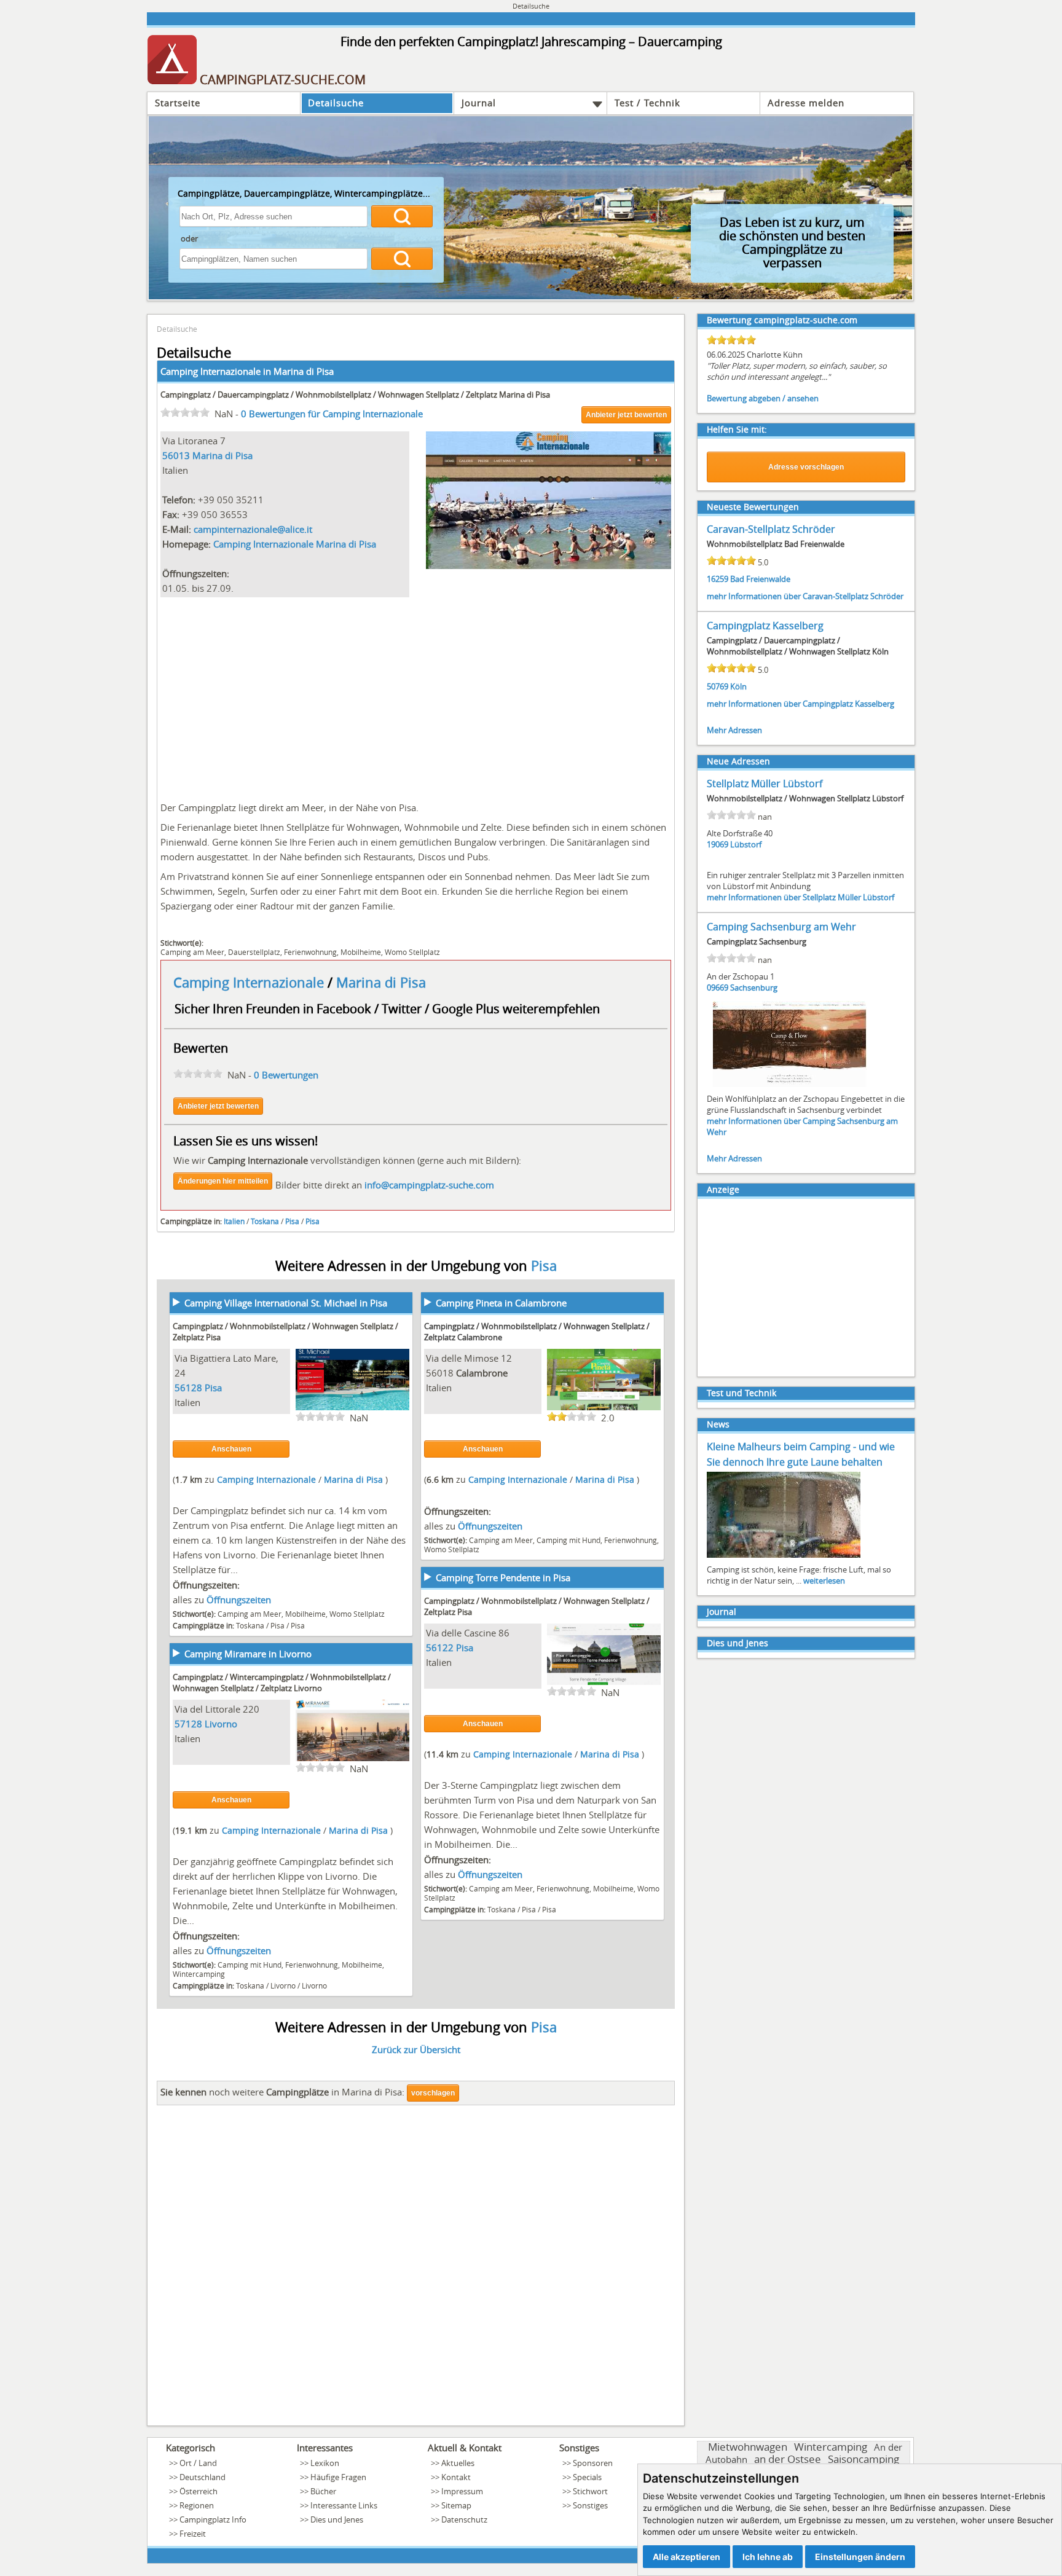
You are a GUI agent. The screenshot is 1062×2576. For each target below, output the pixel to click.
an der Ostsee (788, 2459)
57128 (188, 1724)
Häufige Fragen (338, 2477)
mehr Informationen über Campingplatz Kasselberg (800, 704)
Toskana (265, 1221)
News (718, 1424)
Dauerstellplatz (254, 952)
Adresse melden (806, 103)
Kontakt (456, 2477)
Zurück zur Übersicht (416, 2049)
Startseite (178, 103)
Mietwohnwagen (748, 2447)
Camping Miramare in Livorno (248, 1654)
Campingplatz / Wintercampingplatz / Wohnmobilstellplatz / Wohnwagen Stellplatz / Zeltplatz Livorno (282, 1683)
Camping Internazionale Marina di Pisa (295, 544)
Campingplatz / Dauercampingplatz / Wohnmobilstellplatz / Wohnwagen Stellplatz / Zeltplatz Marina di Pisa (355, 395)
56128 (188, 1388)
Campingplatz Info (213, 2519)
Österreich (199, 2491)
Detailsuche (336, 103)
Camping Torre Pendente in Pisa (503, 1577)
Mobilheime (361, 952)
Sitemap (456, 2505)
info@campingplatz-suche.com (429, 1185)
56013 (176, 455)
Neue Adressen (738, 761)
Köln (738, 686)
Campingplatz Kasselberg (765, 626)
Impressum (462, 2491)
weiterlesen (824, 1581)
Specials (587, 2477)
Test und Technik (741, 1393)
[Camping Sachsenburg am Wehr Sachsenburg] (790, 1086)
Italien (234, 1221)
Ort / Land (198, 2463)
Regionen (197, 2505)
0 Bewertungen (286, 1075)
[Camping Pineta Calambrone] (604, 1408)
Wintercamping (199, 1974)
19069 (718, 844)
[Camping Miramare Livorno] (352, 1759)
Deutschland (203, 2477)
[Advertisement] (416, 696)
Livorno (221, 1724)
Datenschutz (464, 2519)
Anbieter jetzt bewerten (626, 415)
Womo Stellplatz (412, 952)
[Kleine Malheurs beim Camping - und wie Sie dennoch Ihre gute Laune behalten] (784, 1557)
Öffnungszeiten (239, 1600)
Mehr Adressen (734, 730)
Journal (479, 103)
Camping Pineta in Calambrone (501, 1303)
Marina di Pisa (304, 371)
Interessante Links (344, 2505)
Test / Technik (647, 103)
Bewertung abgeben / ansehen (763, 398)
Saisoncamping (863, 2459)
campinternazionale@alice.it (253, 529)
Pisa (292, 1221)
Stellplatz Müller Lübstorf (765, 783)
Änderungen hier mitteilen (223, 1181)
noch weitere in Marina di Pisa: (282, 2092)
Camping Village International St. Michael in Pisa (286, 1303)
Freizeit (193, 2534)
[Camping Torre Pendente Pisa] (604, 1683)
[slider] (185, 412)
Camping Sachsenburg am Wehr (781, 927)
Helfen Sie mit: (737, 429)
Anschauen (231, 1449)
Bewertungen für (332, 414)
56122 (440, 1647)
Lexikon (325, 2463)
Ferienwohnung (310, 952)
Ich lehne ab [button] (768, 2557)
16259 (718, 579)
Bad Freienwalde (760, 579)
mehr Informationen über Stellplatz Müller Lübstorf (800, 897)
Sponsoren (593, 2463)
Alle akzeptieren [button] (686, 2557)
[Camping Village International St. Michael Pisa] (352, 1408)
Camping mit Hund (568, 1540)
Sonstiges (590, 2505)
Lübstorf (746, 844)
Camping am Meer (192, 952)
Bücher (323, 2491)
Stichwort (590, 2491)
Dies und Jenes (737, 1643)
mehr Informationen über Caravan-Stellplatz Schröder (805, 596)
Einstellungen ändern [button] (860, 2557)
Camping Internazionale (250, 982)
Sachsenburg (754, 988)
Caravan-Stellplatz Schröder (771, 529)
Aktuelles (458, 2463)
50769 (718, 686)
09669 (718, 988)
